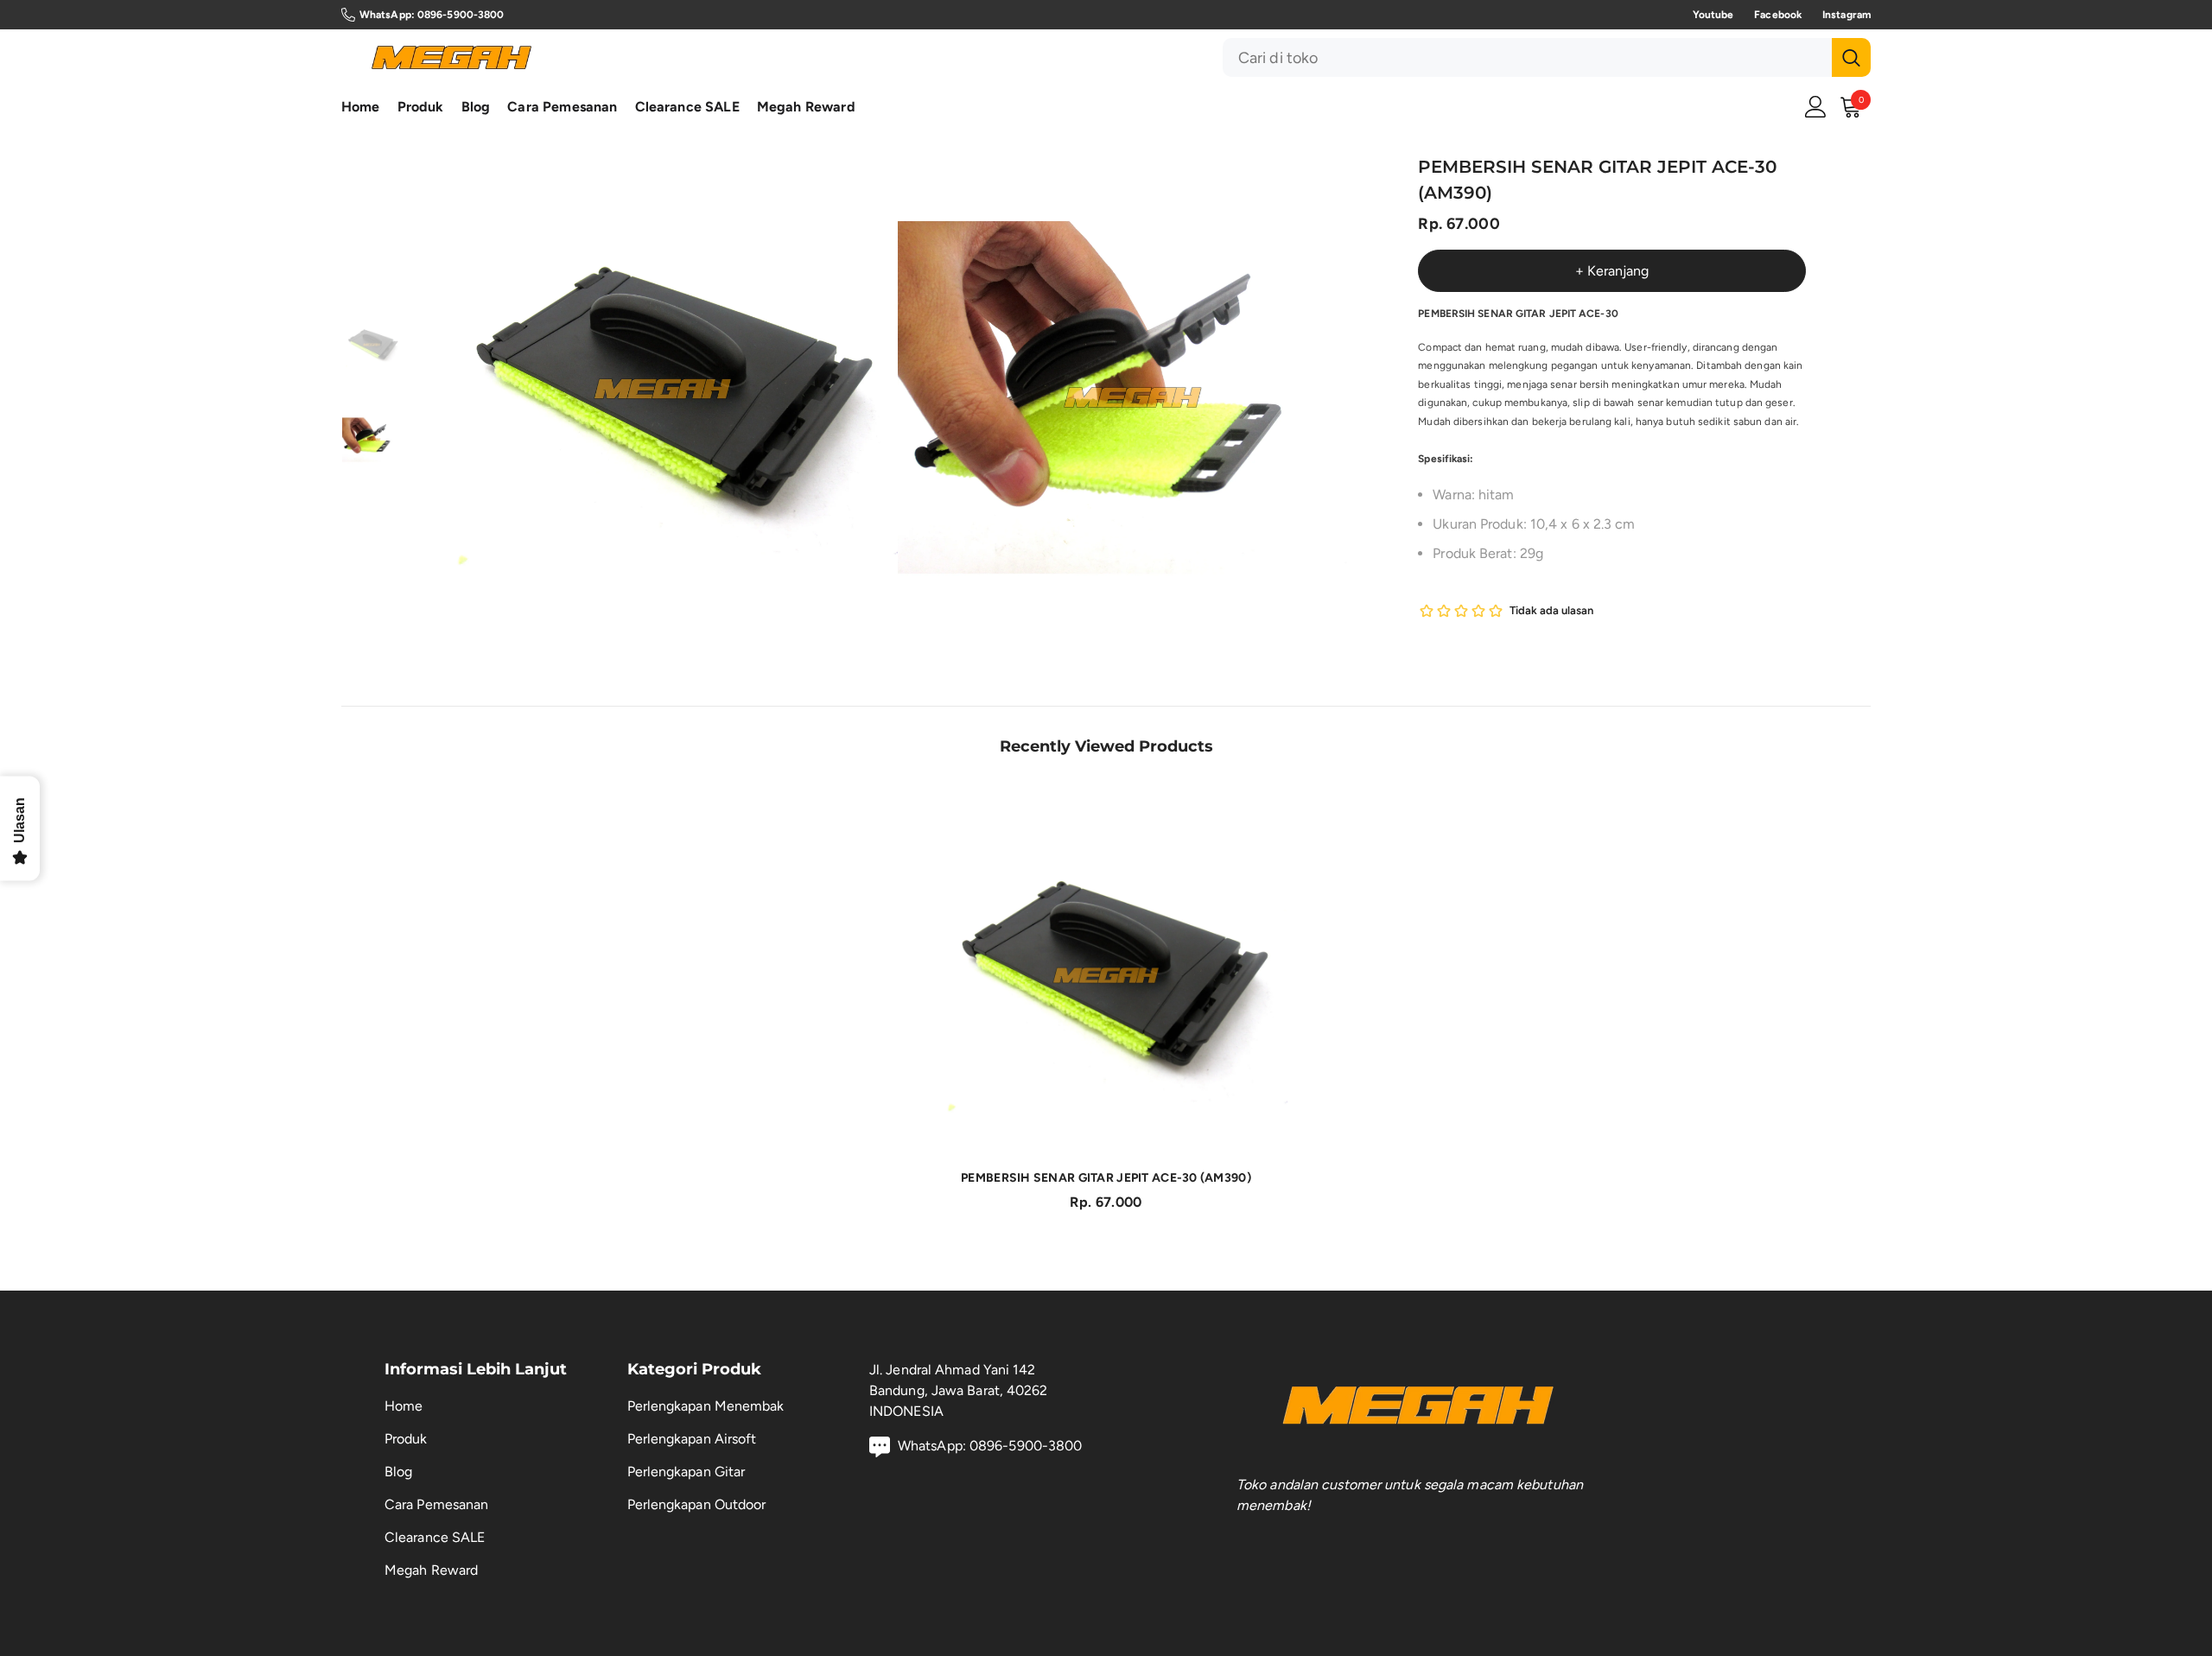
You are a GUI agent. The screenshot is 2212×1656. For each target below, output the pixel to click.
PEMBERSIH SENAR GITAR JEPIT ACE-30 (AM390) (1106, 1178)
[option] (663, 389)
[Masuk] (1816, 107)
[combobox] (1527, 57)
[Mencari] (1547, 57)
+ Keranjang (1612, 271)
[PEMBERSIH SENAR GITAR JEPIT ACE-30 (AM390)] (1106, 975)
